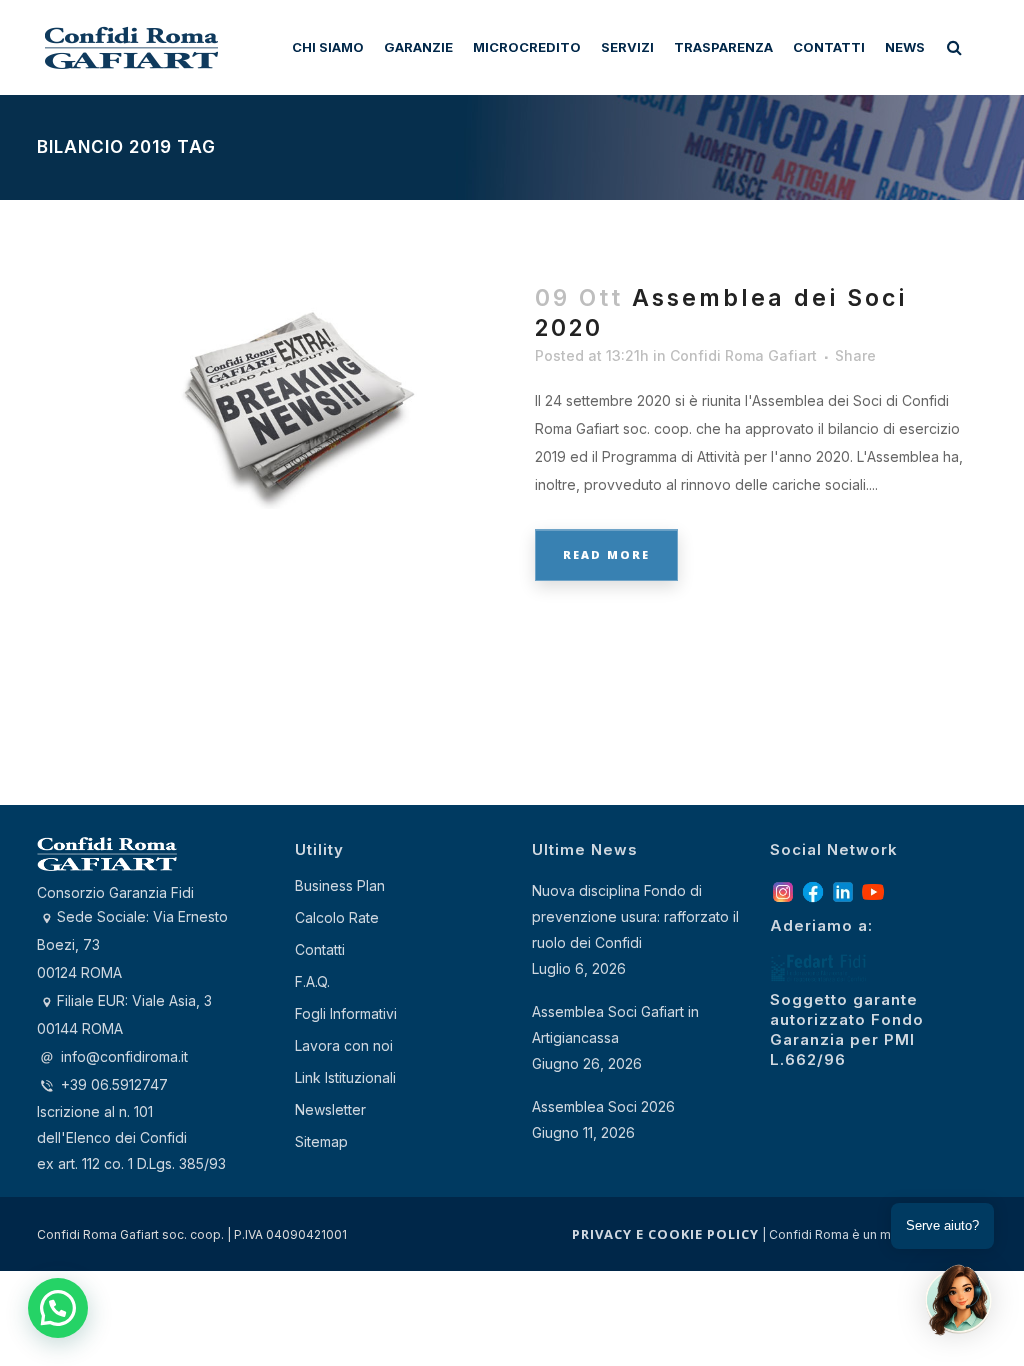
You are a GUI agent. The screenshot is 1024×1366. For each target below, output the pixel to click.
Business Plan (340, 885)
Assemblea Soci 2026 (603, 1106)
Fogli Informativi (346, 1013)
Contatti (320, 949)
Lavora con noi (344, 1045)
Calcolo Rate (337, 917)
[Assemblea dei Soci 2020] (274, 384)
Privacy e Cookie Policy (665, 1234)
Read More (606, 554)
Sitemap (321, 1141)
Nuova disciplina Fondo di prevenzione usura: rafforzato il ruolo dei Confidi (635, 916)
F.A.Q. (312, 981)
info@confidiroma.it (124, 1056)
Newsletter (330, 1109)
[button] (58, 1308)
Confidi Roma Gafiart (743, 355)
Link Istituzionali (345, 1077)
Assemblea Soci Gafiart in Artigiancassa (615, 1024)
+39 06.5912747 (112, 1084)
